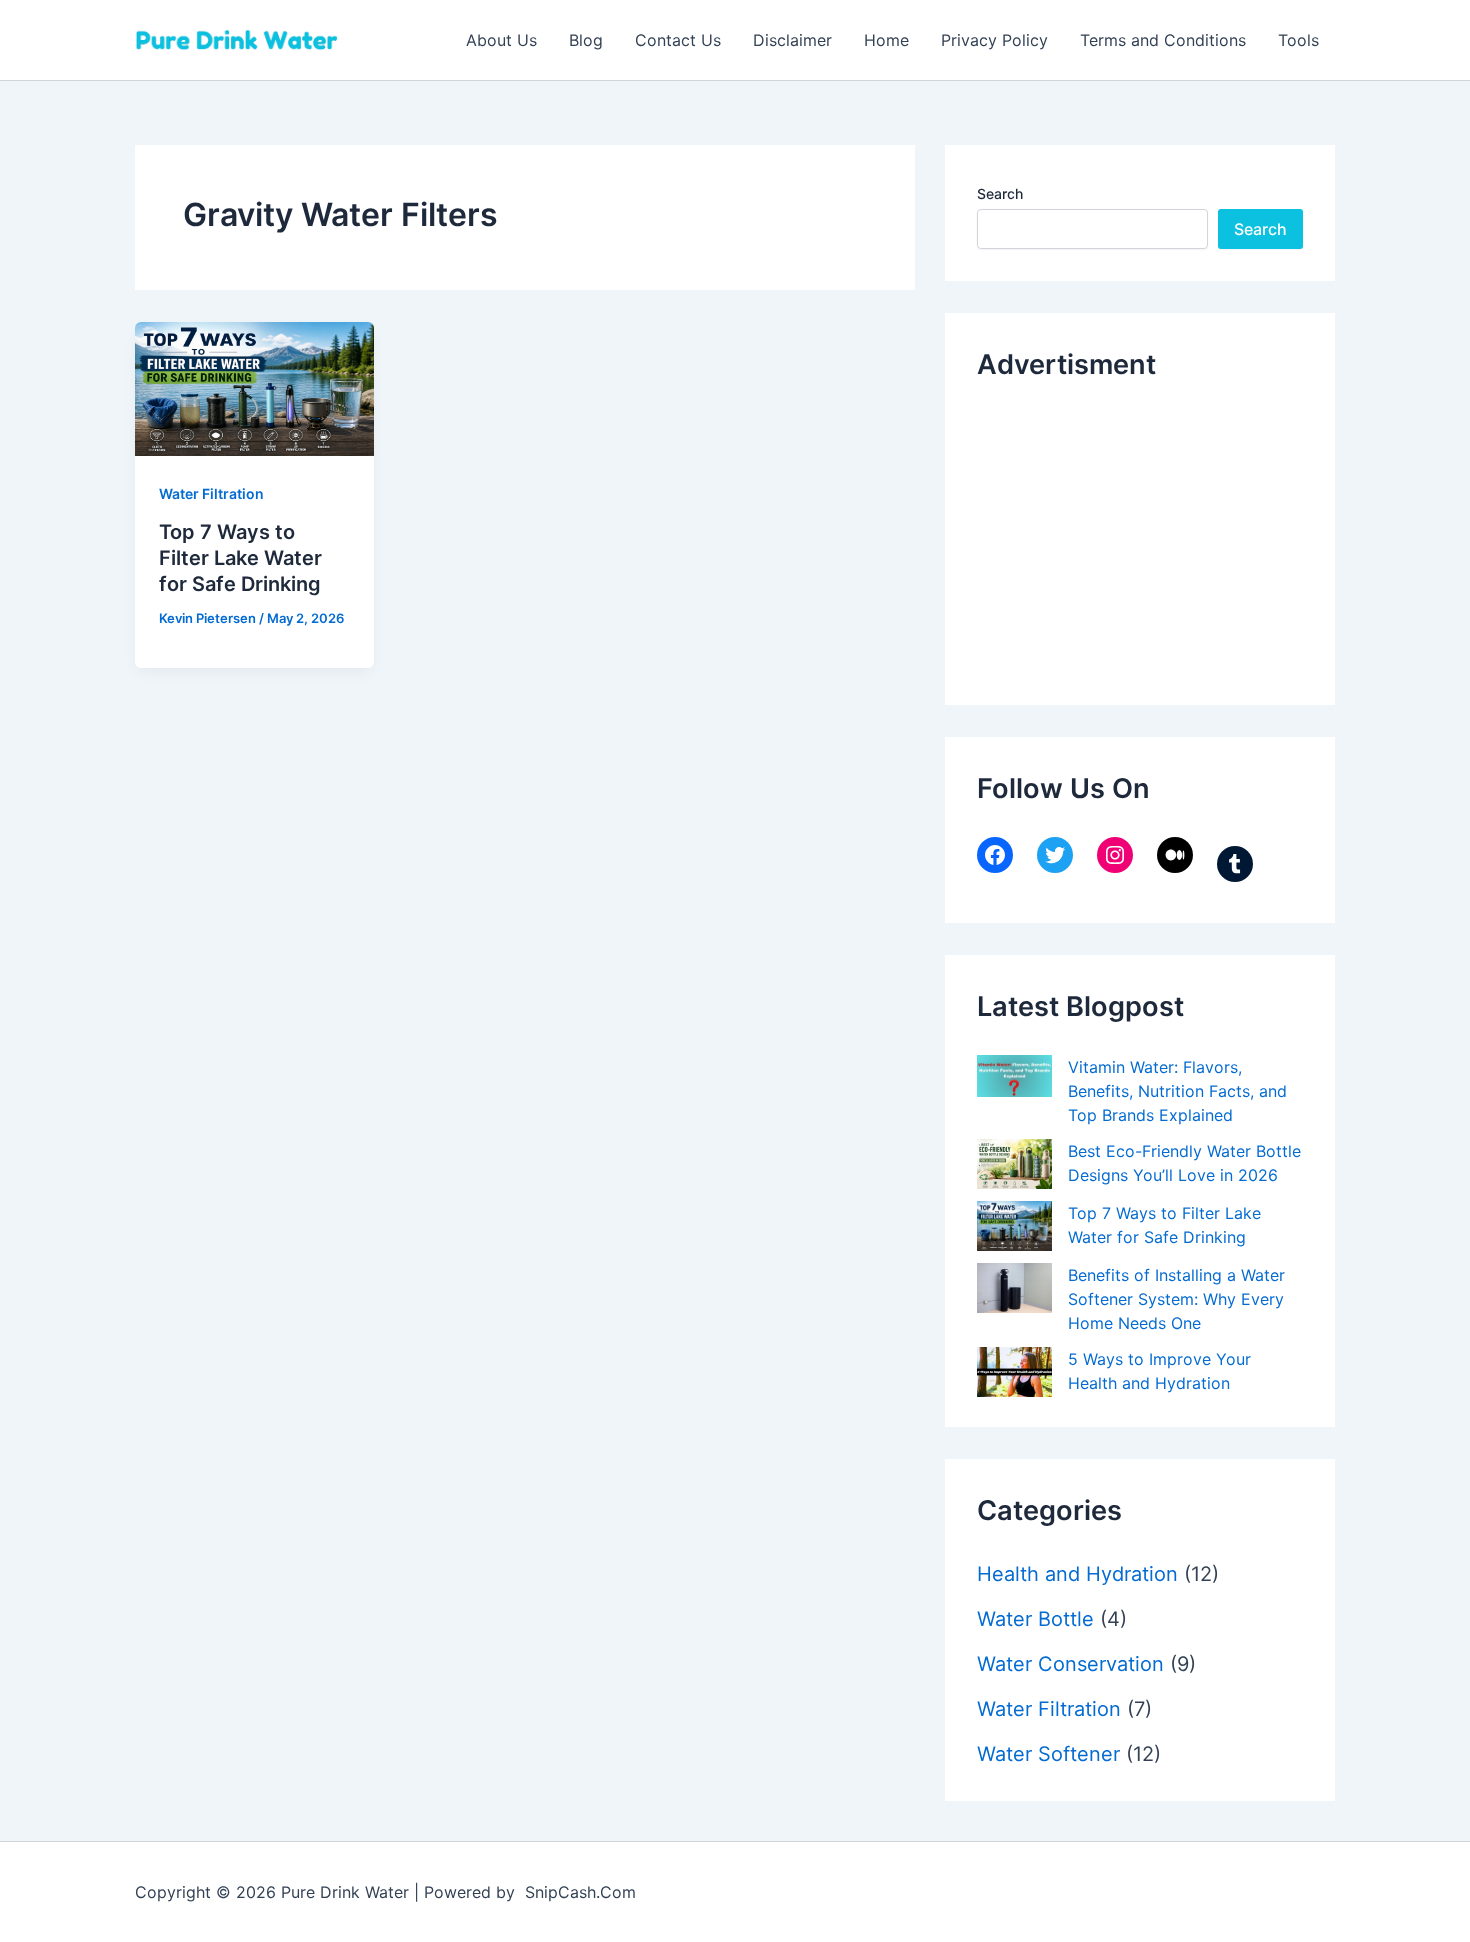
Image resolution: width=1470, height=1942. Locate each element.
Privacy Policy (994, 40)
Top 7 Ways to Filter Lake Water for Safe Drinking (240, 558)
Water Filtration (211, 493)
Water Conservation (1070, 1664)
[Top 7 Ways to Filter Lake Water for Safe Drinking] (1014, 1226)
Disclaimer (792, 40)
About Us (501, 40)
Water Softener (1048, 1754)
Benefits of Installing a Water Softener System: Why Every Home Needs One (1176, 1299)
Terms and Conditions (1163, 40)
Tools (1298, 40)
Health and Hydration (1077, 1574)
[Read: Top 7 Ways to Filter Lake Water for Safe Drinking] (254, 387)
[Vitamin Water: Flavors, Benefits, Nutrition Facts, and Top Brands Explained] (1014, 1076)
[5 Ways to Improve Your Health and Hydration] (1014, 1372)
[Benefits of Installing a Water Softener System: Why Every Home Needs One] (1014, 1288)
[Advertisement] (1127, 538)
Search (1000, 193)
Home (886, 40)
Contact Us (678, 40)
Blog (586, 40)
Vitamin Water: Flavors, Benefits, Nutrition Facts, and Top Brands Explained (1177, 1091)
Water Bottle (1035, 1619)
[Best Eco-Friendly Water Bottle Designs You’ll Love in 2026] (1014, 1164)
